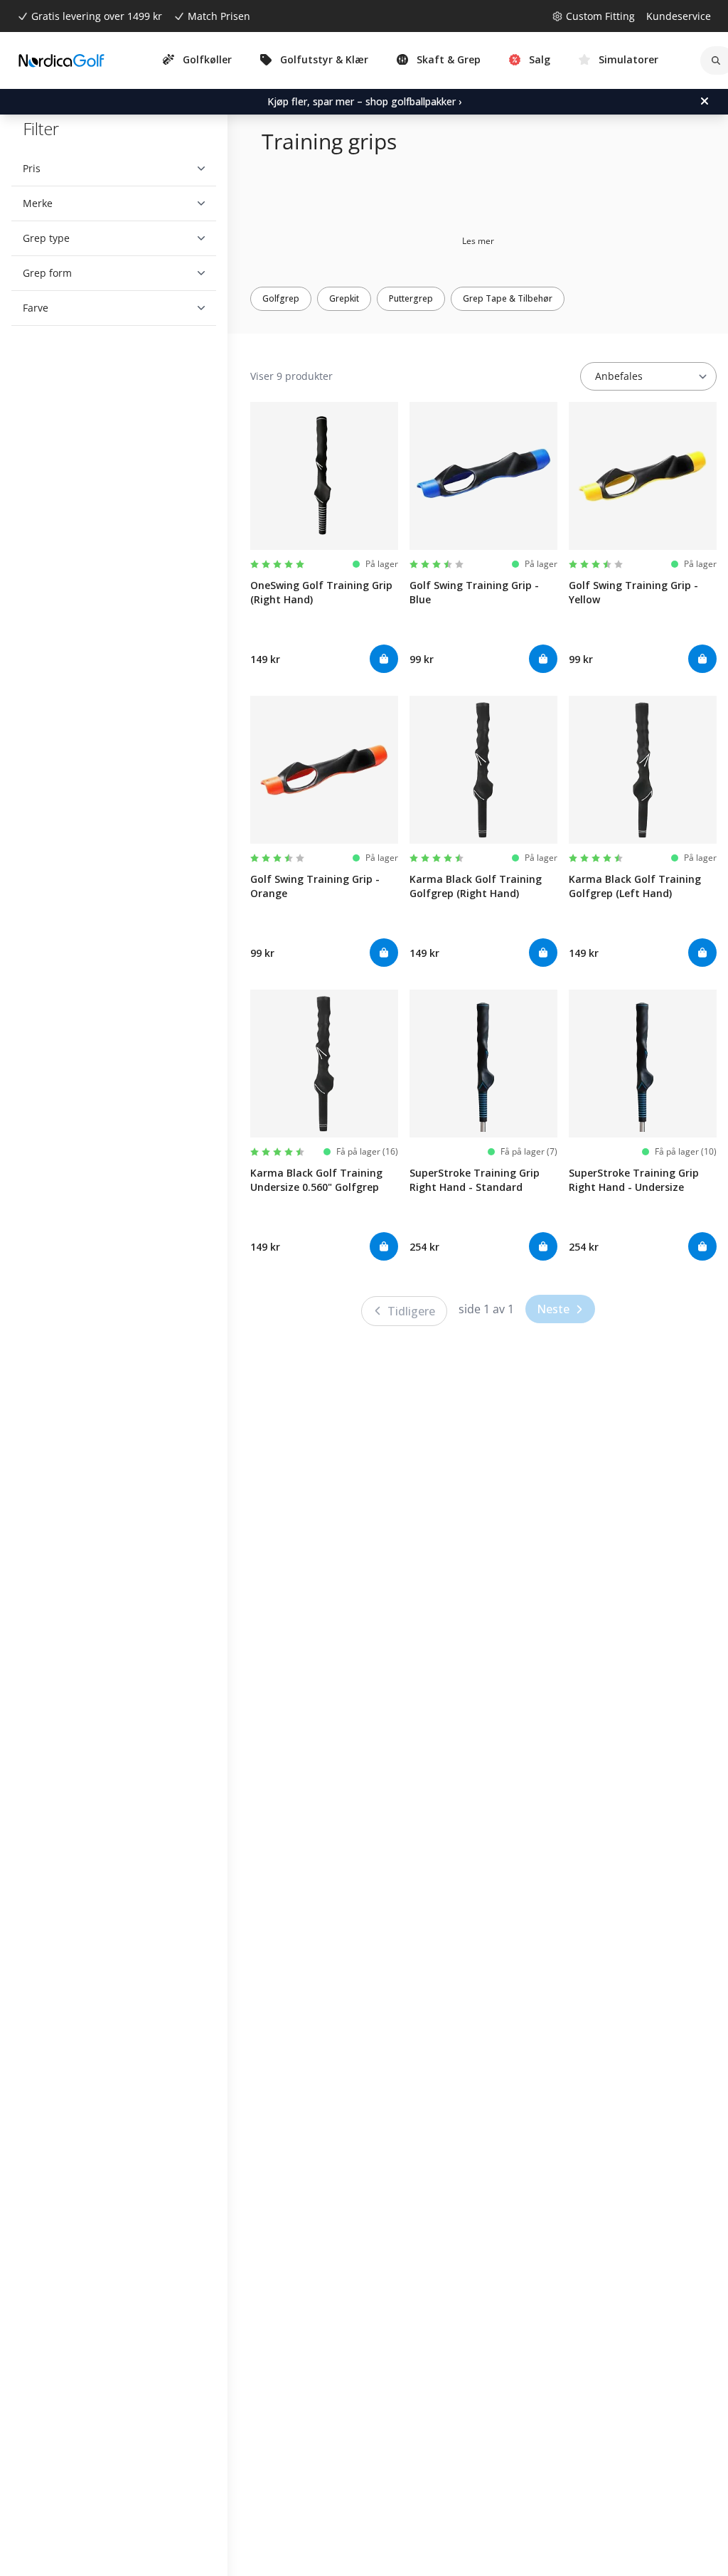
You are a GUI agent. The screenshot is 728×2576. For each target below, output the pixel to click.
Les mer (478, 241)
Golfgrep (281, 298)
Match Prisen (219, 16)
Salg (540, 59)
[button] (108, 169)
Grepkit (344, 298)
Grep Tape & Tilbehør (508, 298)
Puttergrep (411, 298)
